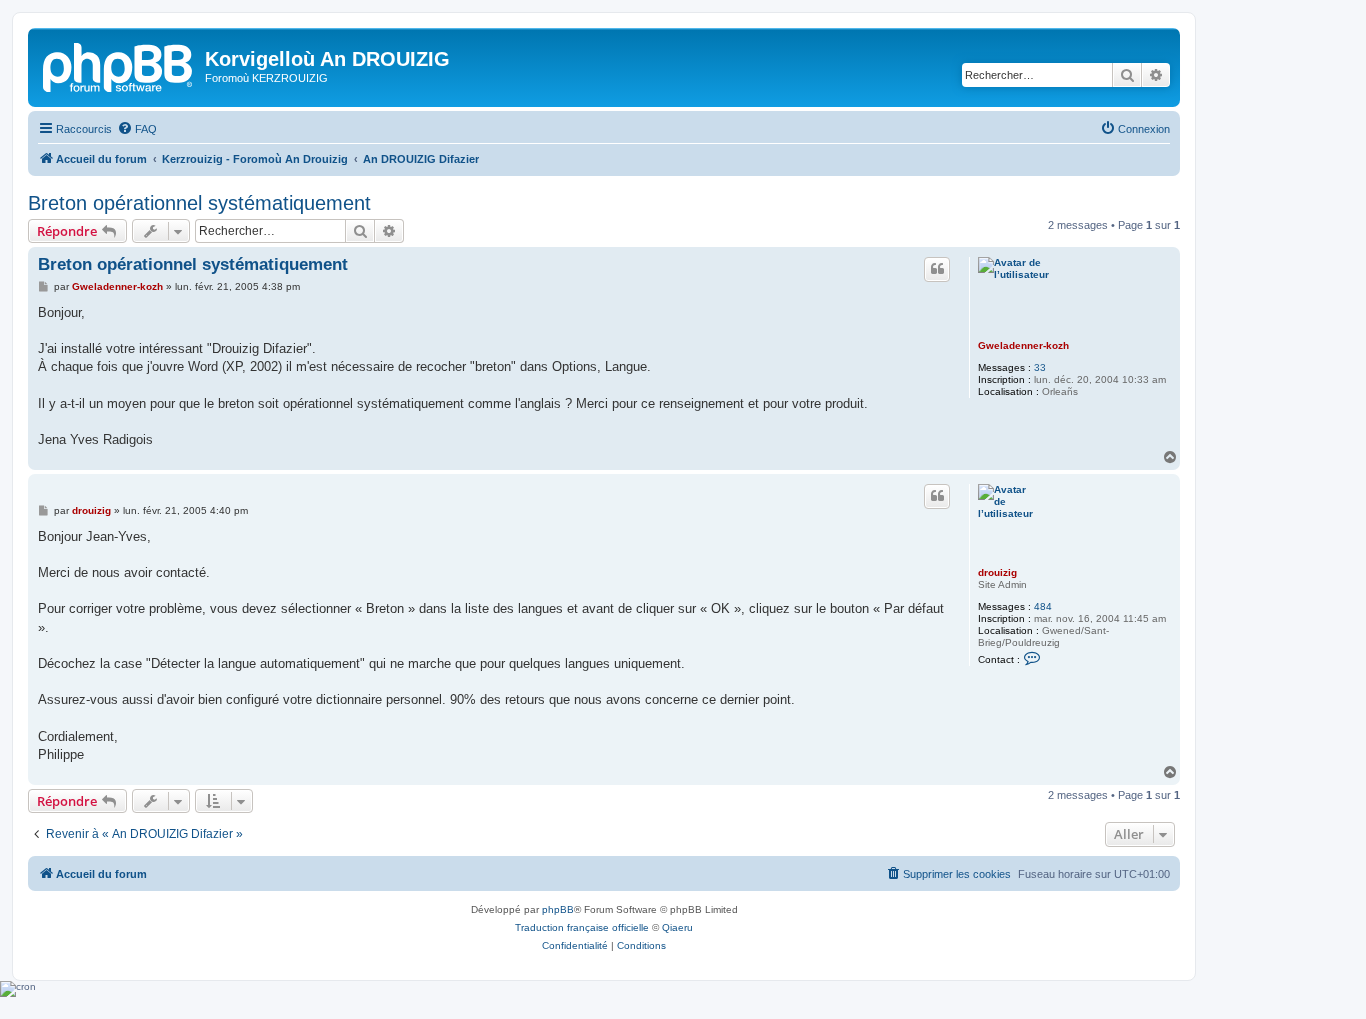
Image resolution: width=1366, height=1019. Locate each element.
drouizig (997, 572)
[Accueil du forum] (119, 65)
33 (1040, 367)
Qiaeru (677, 927)
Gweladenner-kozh (1023, 345)
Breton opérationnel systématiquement (199, 203)
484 (1043, 606)
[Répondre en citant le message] (937, 269)
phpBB (558, 909)
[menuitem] (137, 129)
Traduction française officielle (582, 927)
